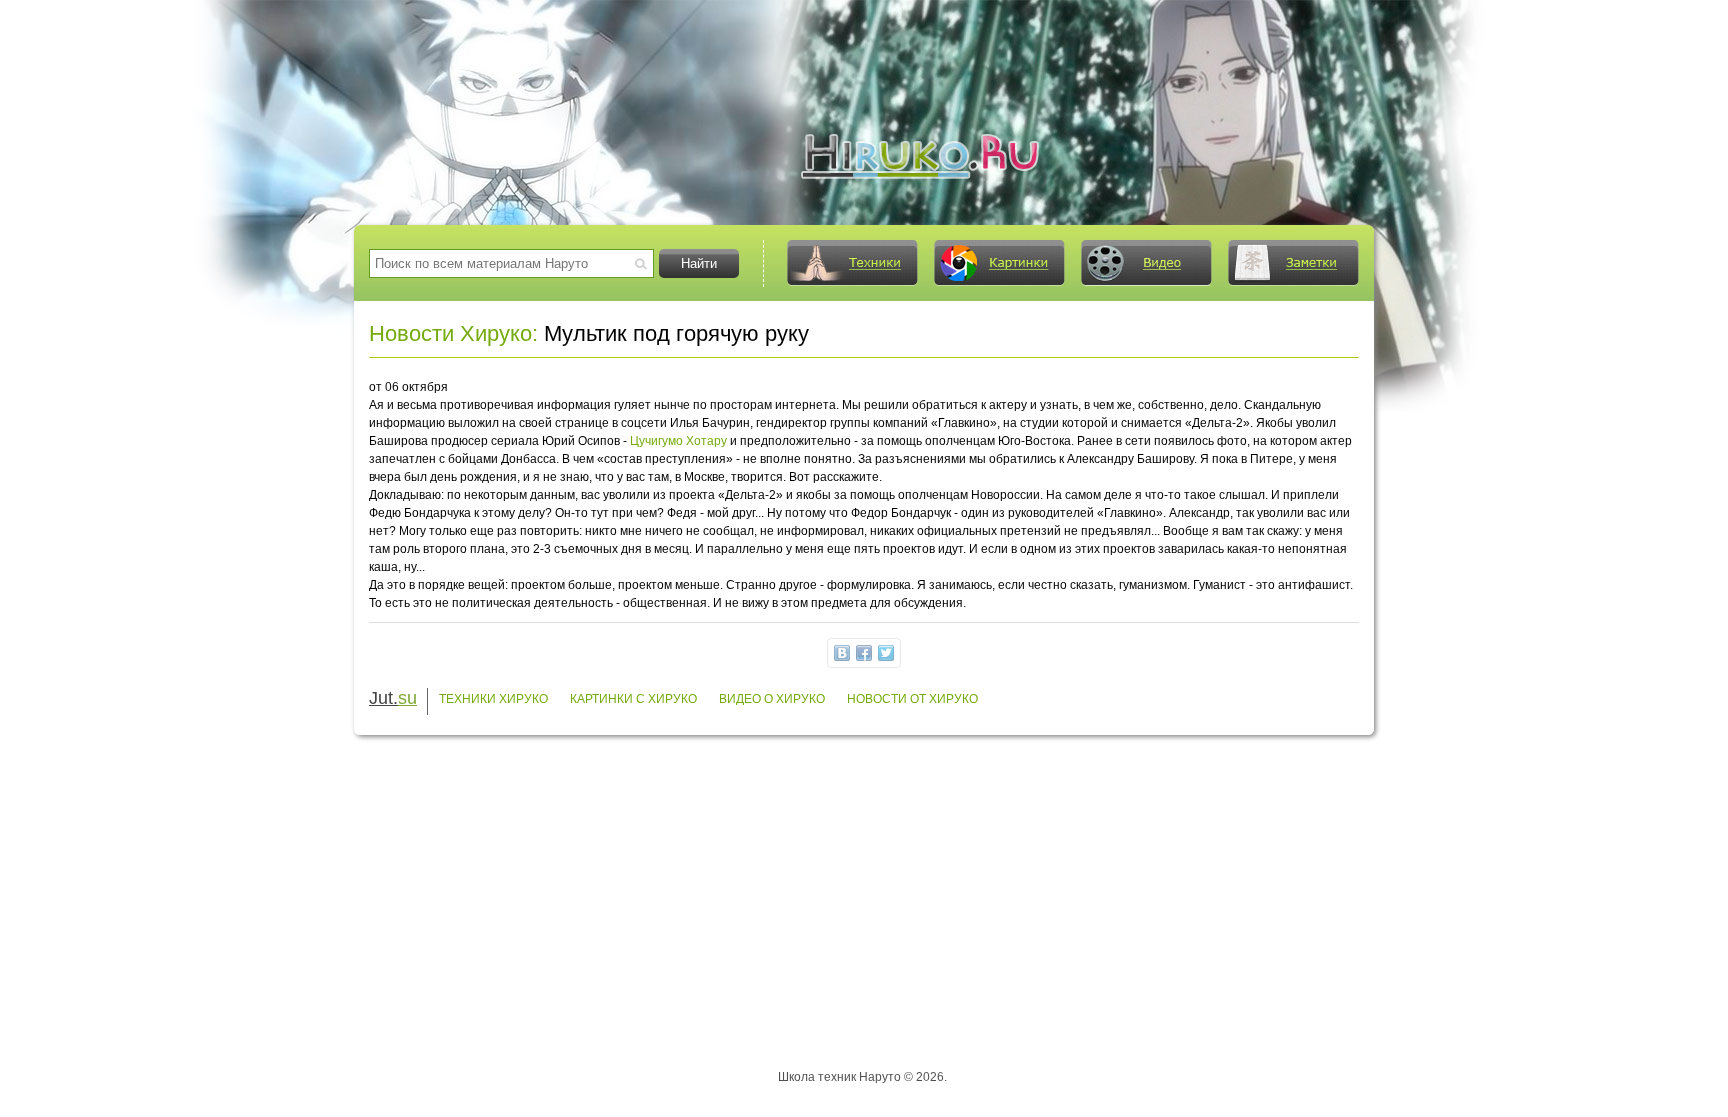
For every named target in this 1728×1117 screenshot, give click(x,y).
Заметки (1293, 263)
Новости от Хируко (912, 699)
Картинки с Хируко (633, 699)
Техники (852, 263)
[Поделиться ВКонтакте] (842, 653)
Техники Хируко (493, 699)
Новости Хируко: (453, 333)
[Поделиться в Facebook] (864, 653)
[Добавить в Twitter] (886, 653)
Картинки (999, 263)
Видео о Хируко (772, 699)
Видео (1146, 263)
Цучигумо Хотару (678, 441)
